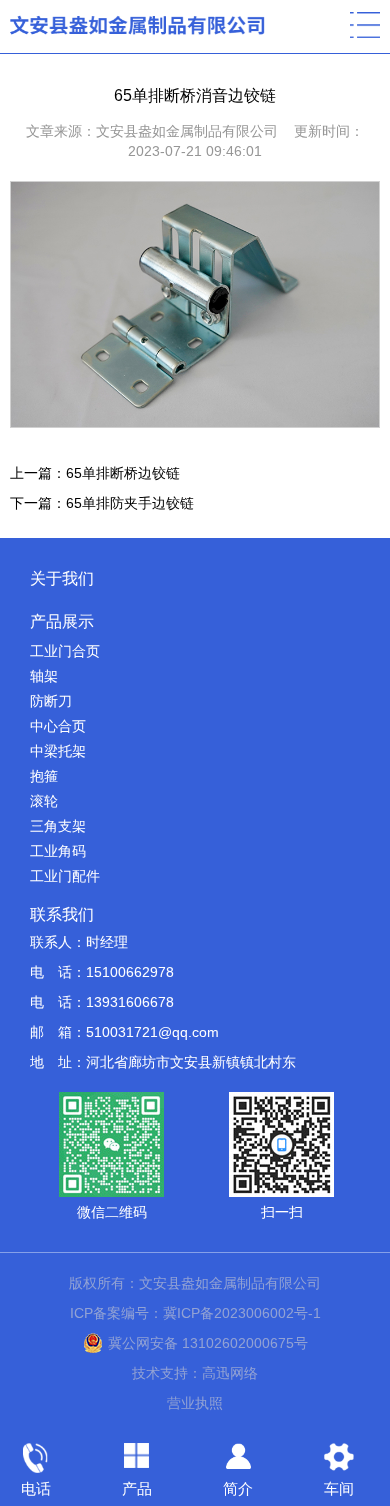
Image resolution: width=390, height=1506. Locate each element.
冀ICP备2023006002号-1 (242, 1313)
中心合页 (58, 726)
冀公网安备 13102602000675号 (208, 1343)
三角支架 (58, 826)
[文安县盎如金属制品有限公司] (139, 25)
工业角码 (58, 851)
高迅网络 (230, 1373)
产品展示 (62, 621)
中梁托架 (58, 751)
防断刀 (51, 701)
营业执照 (195, 1403)
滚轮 (44, 801)
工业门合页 (65, 651)
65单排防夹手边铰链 (130, 503)
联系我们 (62, 914)
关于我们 (62, 578)
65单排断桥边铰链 (123, 473)
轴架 (44, 676)
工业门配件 (65, 876)
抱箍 (44, 776)
